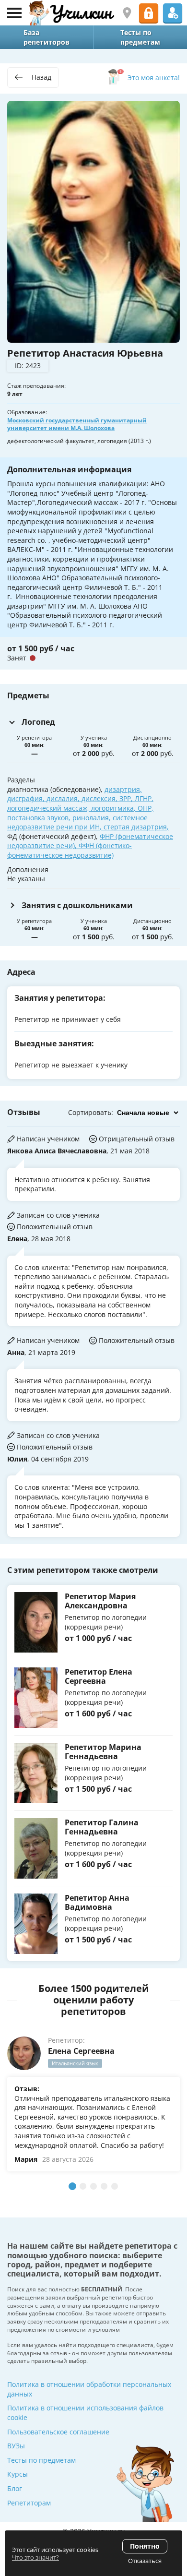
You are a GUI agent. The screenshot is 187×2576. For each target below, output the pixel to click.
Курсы (18, 2474)
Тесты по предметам (41, 2460)
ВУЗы (16, 2446)
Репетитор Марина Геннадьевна (103, 1752)
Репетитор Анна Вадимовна (97, 1902)
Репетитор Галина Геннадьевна (102, 1827)
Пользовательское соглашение (58, 2432)
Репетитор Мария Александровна (100, 1601)
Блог (15, 2488)
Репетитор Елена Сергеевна (99, 1676)
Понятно (145, 2546)
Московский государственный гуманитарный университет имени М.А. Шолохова (77, 424)
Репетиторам (29, 2503)
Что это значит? (35, 2557)
